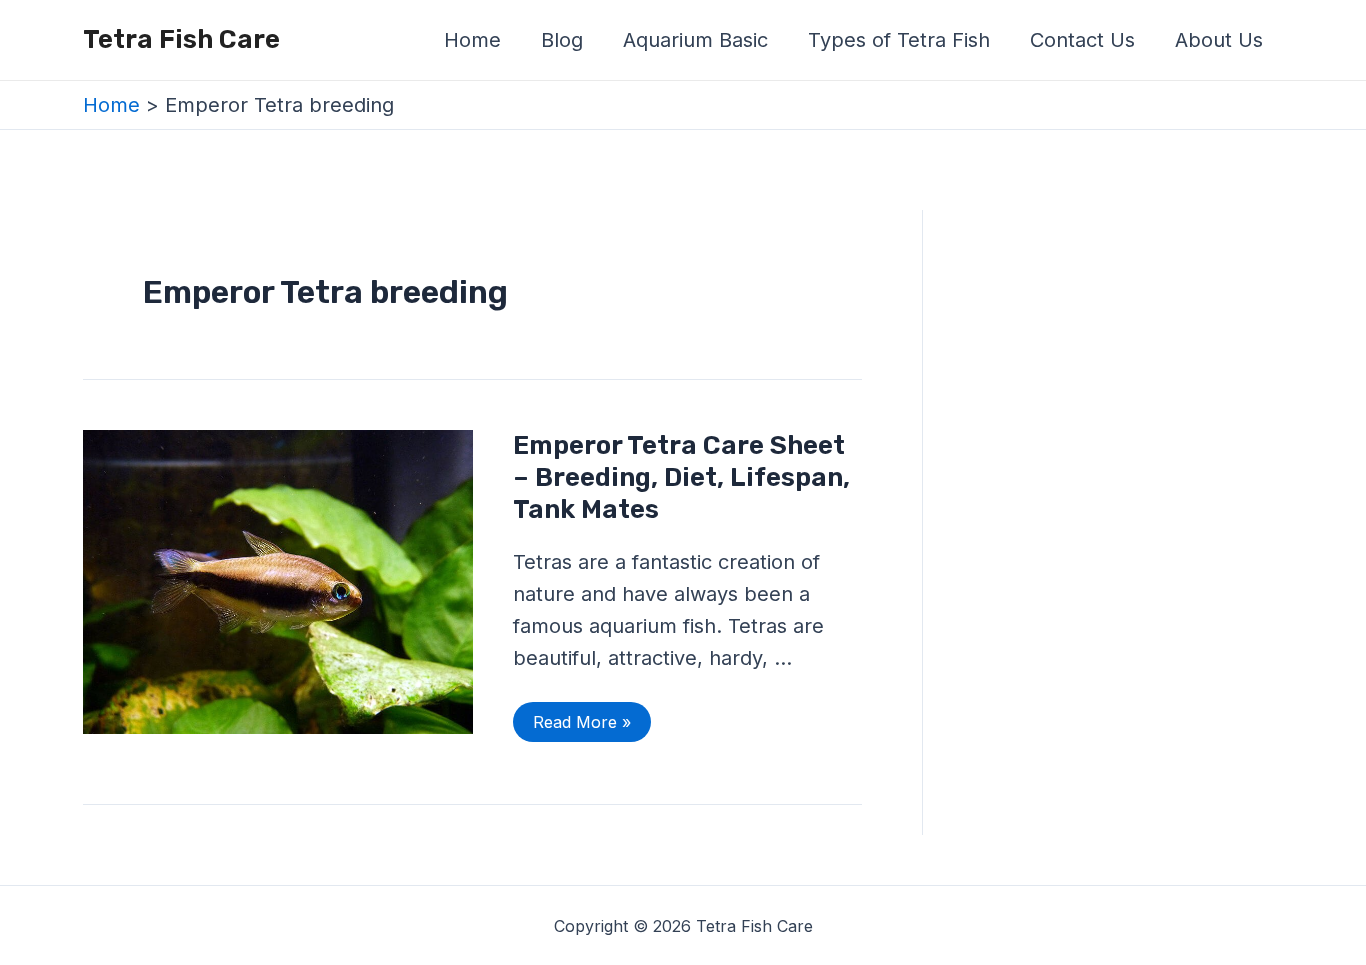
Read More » (581, 717)
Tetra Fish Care (181, 39)
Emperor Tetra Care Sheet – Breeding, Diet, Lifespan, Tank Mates (681, 477)
